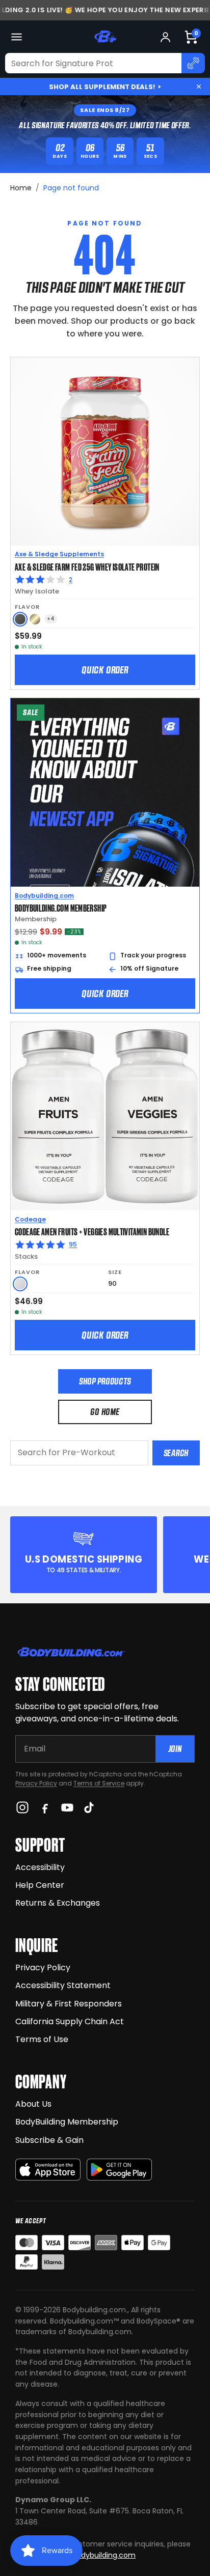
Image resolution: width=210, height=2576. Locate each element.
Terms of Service (99, 1783)
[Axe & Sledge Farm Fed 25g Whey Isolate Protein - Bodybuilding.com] (105, 451)
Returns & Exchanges (58, 1903)
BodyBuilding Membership (67, 2122)
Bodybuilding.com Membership (61, 908)
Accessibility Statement (63, 1985)
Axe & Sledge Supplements (59, 554)
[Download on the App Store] (48, 2170)
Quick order (105, 670)
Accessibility (40, 1867)
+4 (51, 619)
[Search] (193, 63)
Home (21, 188)
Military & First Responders (69, 2004)
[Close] (199, 87)
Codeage (30, 1219)
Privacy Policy (36, 1783)
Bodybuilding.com (44, 896)
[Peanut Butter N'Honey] (20, 619)
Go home (105, 1412)
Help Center (40, 1885)
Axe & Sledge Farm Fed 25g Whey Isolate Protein (87, 567)
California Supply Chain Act (70, 2021)
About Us (33, 2104)
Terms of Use (42, 2039)
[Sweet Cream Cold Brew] (35, 619)
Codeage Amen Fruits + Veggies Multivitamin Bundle (92, 1231)
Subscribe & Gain (49, 2140)
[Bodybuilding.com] (105, 37)
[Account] (165, 37)
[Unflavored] (20, 1284)
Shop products (105, 1381)
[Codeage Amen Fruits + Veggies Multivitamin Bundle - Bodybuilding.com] (105, 1116)
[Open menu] (17, 37)
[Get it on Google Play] (119, 2170)
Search (176, 1453)
